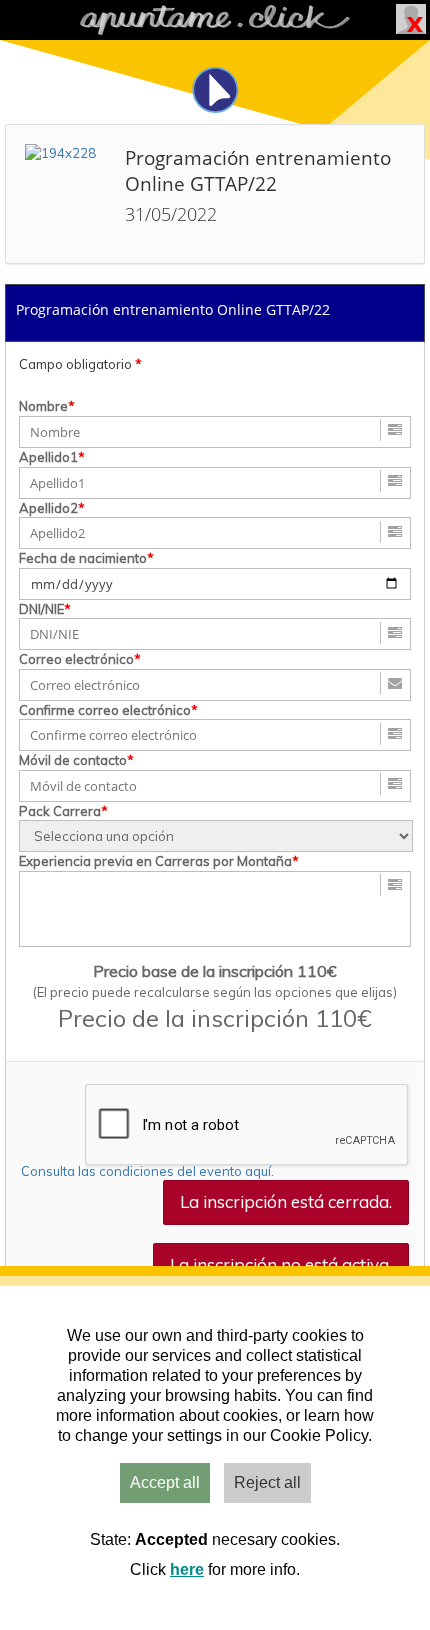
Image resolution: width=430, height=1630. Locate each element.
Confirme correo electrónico (105, 710)
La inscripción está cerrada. (286, 1201)
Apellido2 (48, 508)
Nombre (43, 406)
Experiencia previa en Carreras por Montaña (155, 861)
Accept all (165, 1482)
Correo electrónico (76, 659)
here (187, 1569)
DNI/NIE (41, 609)
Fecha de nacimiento (83, 558)
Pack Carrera (60, 811)
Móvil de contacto (73, 760)
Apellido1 (48, 457)
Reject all (267, 1482)
